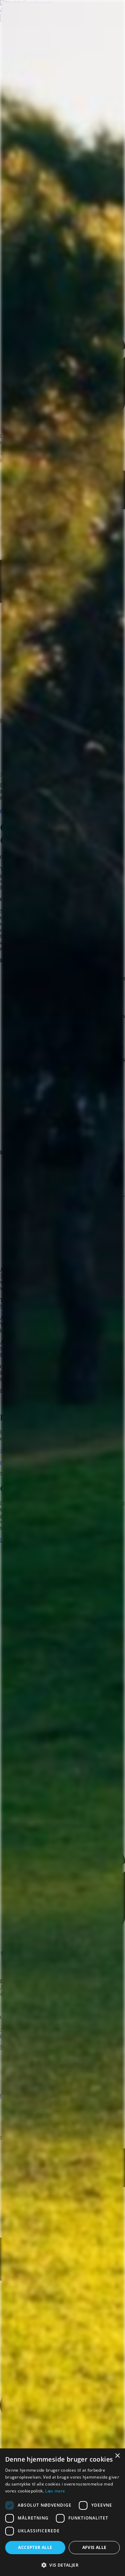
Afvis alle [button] (94, 2547)
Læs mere (55, 2491)
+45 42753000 (16, 2029)
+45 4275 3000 (17, 774)
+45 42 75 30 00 (18, 1450)
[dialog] (62, 2512)
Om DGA (11, 2096)
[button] (62, 2565)
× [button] (117, 2456)
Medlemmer (13, 2047)
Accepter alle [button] (35, 2547)
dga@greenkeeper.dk (23, 810)
